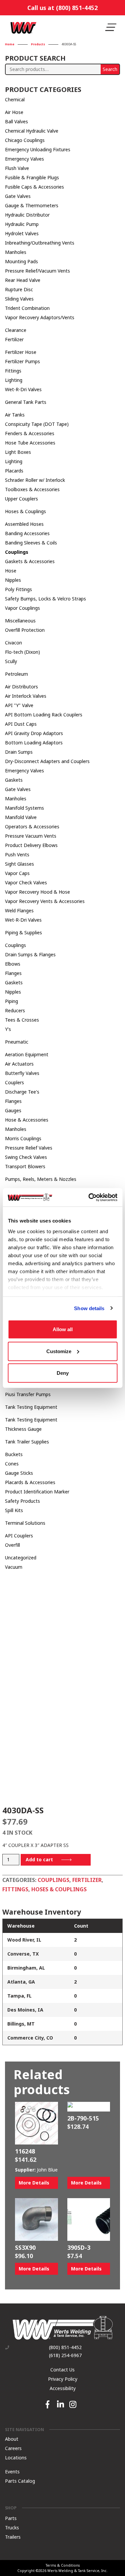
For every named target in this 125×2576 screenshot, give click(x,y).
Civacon (13, 643)
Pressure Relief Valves (29, 1148)
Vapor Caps (17, 873)
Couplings (17, 552)
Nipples (13, 580)
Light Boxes (18, 452)
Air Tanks (15, 415)
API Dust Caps (21, 724)
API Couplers (19, 1536)
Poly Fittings (18, 589)
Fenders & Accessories (30, 433)
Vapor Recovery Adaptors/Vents (40, 317)
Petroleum (16, 674)
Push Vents (17, 855)
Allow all (63, 1329)
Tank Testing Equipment (31, 1407)
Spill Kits (14, 1510)
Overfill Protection (25, 630)
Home (10, 44)
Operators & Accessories (32, 827)
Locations (16, 2458)
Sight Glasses (19, 864)
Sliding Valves (19, 299)
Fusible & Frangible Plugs (32, 177)
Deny (63, 1373)
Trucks (12, 2527)
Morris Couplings (23, 1138)
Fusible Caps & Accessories (34, 187)
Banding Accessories (27, 533)
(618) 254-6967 (65, 2355)
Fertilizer (14, 339)
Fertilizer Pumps (22, 361)
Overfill (12, 1545)
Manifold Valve (21, 817)
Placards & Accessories (30, 1482)
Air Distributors (21, 687)
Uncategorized (21, 1558)
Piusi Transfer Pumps (28, 1394)
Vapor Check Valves (26, 882)
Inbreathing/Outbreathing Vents (40, 243)
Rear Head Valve (23, 280)
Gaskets (14, 780)
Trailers (13, 2537)
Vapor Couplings (22, 608)
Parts (11, 2518)
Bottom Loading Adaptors (34, 743)
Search (110, 69)
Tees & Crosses (22, 1020)
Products (38, 44)
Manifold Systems (24, 808)
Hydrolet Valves (22, 233)
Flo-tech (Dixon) (22, 652)
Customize (59, 1351)
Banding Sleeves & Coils (31, 543)
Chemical (15, 99)
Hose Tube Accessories (30, 443)
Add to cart (39, 1859)
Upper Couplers (21, 499)
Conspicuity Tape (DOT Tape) (37, 424)
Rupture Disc (19, 289)
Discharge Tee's (22, 1092)
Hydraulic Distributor (27, 215)
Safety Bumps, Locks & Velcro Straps (45, 599)
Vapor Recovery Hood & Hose (37, 892)
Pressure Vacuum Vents (31, 836)
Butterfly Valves (22, 1073)
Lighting (14, 380)
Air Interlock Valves (26, 696)
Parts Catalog (20, 2481)
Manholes (16, 252)
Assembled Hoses (24, 524)
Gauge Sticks (19, 1473)
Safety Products (22, 1501)
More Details (34, 2183)
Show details (89, 1308)
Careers (13, 2448)
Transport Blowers (25, 1166)
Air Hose (14, 112)
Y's (8, 1029)
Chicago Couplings (25, 140)
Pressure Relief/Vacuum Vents (37, 271)
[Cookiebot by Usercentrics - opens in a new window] (89, 1197)
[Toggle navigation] (111, 27)
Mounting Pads (21, 261)
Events (12, 2472)
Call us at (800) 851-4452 (62, 8)
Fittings (13, 371)
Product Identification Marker (37, 1492)
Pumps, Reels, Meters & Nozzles (41, 1179)
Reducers (15, 1010)
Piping (11, 1001)
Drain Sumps (19, 752)
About (12, 2439)
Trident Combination (27, 308)
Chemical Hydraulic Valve (32, 131)
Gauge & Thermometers (32, 205)
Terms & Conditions (63, 2565)
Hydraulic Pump (22, 224)
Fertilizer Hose (21, 352)
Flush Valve (17, 168)
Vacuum (14, 1567)
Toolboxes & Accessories (32, 489)
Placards (14, 471)
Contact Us (62, 2369)
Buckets (14, 1454)
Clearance (16, 330)
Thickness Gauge (23, 1429)
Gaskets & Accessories (30, 561)
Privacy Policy (63, 2379)
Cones (12, 1464)
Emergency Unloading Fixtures (38, 149)
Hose (11, 571)
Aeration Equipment (27, 1054)
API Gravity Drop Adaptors (34, 733)
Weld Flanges (19, 910)
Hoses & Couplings (25, 511)
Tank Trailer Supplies (27, 1442)
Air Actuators (19, 1064)
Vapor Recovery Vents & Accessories (45, 901)
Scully (11, 661)
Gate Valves (18, 196)
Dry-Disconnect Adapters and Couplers (47, 761)
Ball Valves (16, 121)
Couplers (14, 1082)
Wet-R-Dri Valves (23, 389)
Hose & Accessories (27, 1120)
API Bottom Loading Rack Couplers (44, 715)
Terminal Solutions (25, 1523)
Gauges (13, 1110)
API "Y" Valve (19, 705)
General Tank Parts (26, 402)
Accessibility (63, 2388)
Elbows (13, 964)
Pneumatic (17, 1042)
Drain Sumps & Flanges (30, 954)
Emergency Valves (24, 159)
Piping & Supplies (23, 932)
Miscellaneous (20, 621)
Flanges (13, 973)
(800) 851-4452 (65, 2347)
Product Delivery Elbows (31, 845)
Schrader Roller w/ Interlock (35, 480)
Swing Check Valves (26, 1157)
